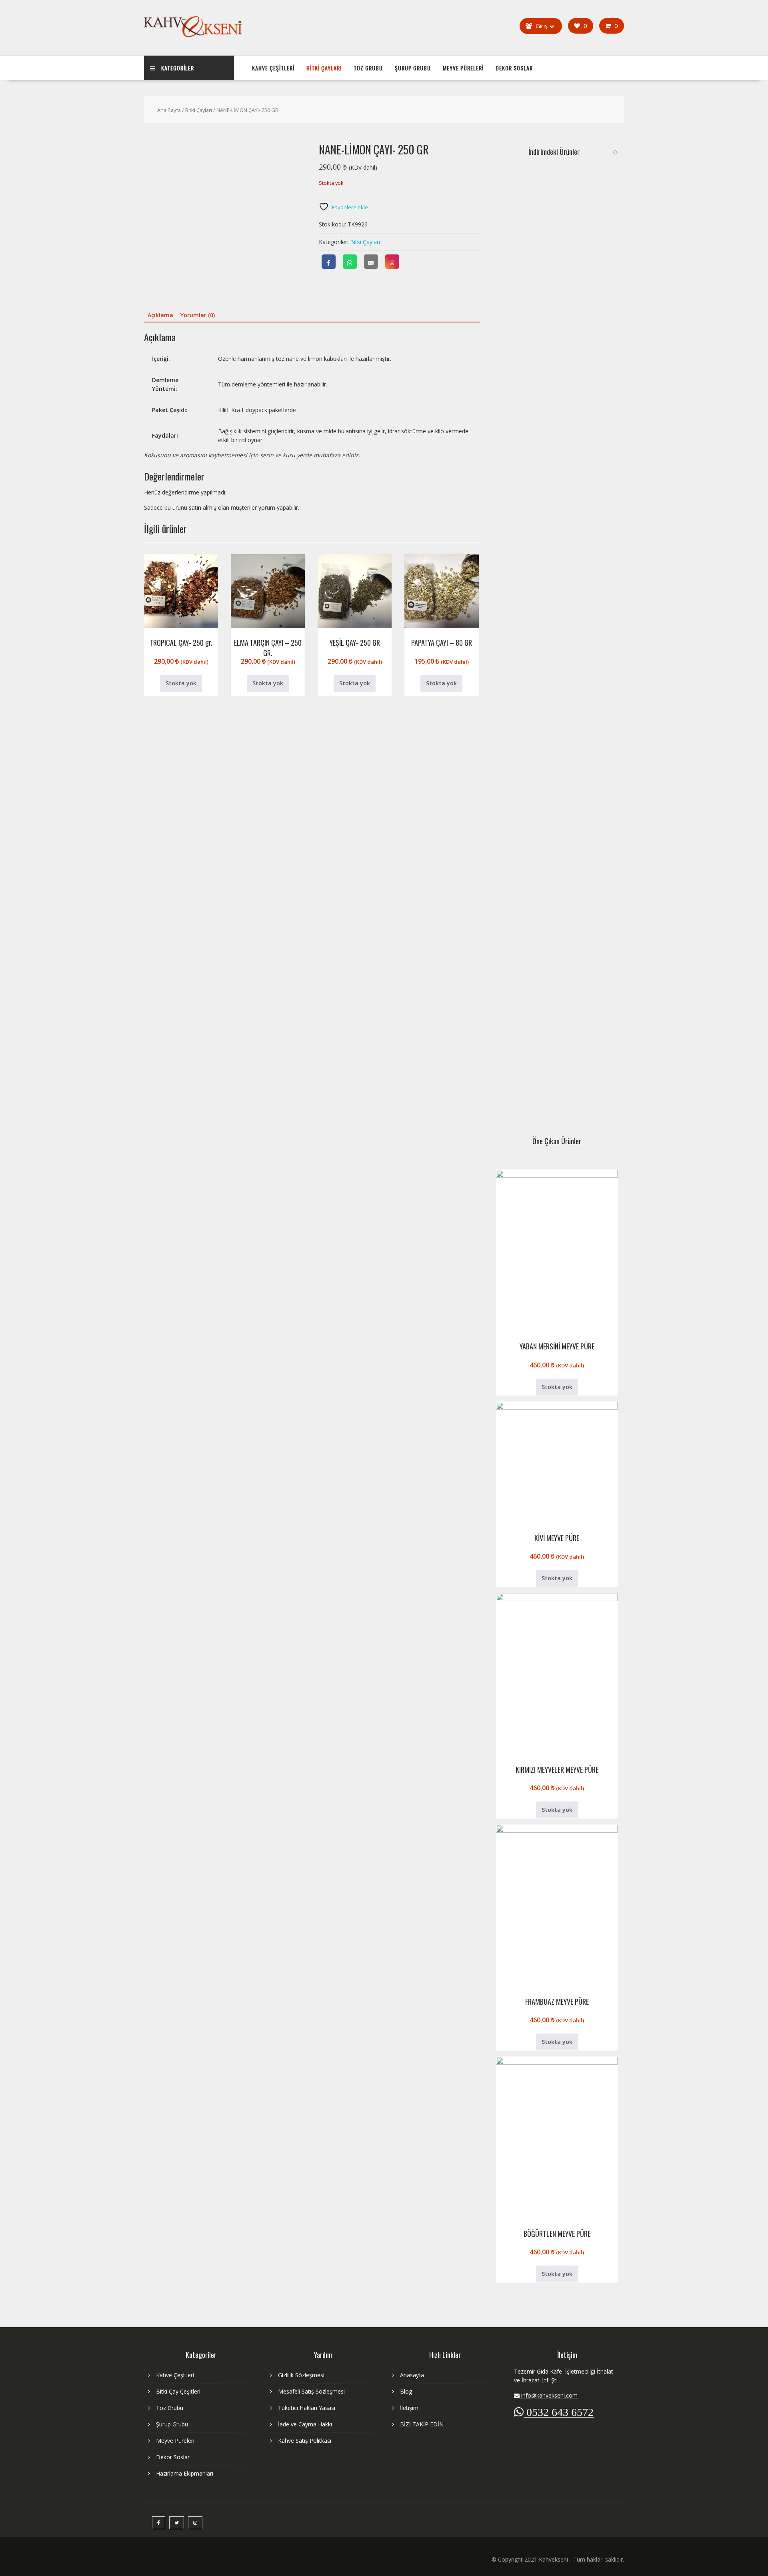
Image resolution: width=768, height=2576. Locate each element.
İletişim (409, 2408)
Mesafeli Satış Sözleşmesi (311, 2391)
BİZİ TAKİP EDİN (422, 2424)
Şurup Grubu (413, 68)
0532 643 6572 (559, 2412)
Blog (406, 2391)
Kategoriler (178, 68)
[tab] (160, 315)
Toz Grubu (368, 68)
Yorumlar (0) (198, 315)
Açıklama (160, 315)
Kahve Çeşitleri (273, 68)
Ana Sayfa (169, 110)
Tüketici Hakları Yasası (307, 2408)
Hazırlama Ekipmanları (185, 2473)
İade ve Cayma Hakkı (305, 2424)
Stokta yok (181, 683)
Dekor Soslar (514, 68)
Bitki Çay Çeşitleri (178, 2391)
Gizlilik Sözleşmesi (301, 2375)
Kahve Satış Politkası (305, 2441)
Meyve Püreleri (463, 68)
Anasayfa (412, 2375)
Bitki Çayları (324, 68)
